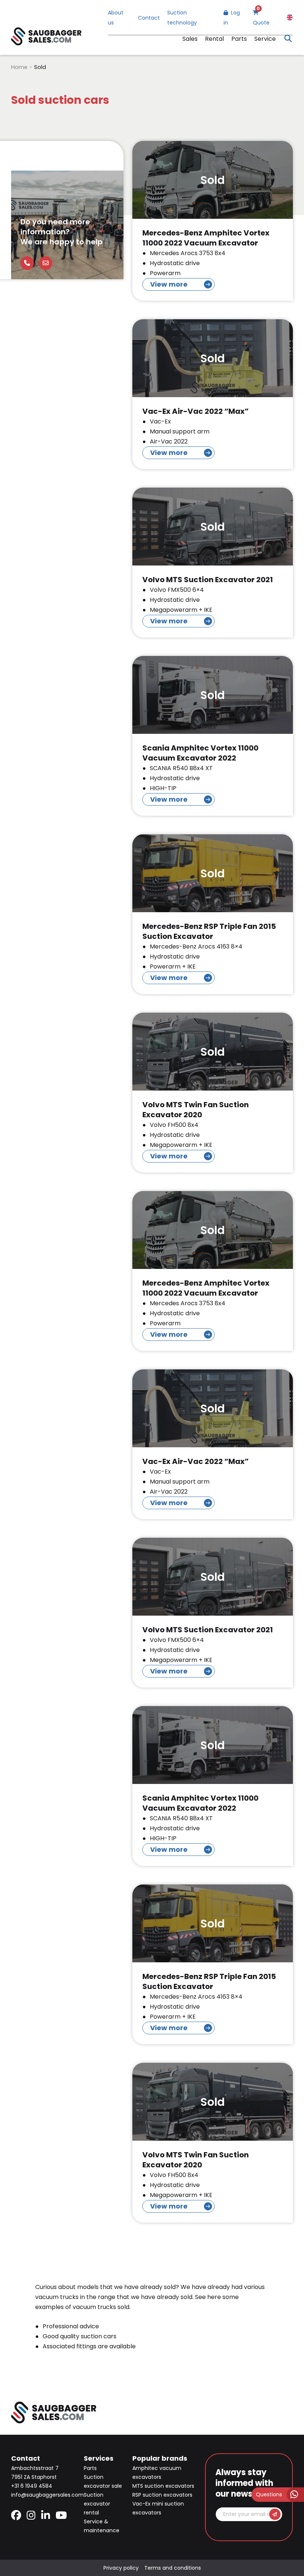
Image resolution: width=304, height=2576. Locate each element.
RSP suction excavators (162, 2495)
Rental (214, 39)
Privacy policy (121, 2568)
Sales (190, 39)
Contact (149, 18)
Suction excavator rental (97, 2504)
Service (265, 39)
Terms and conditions (173, 2568)
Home (19, 67)
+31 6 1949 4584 (32, 2486)
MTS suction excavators (163, 2486)
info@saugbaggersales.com (47, 2495)
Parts (239, 39)
